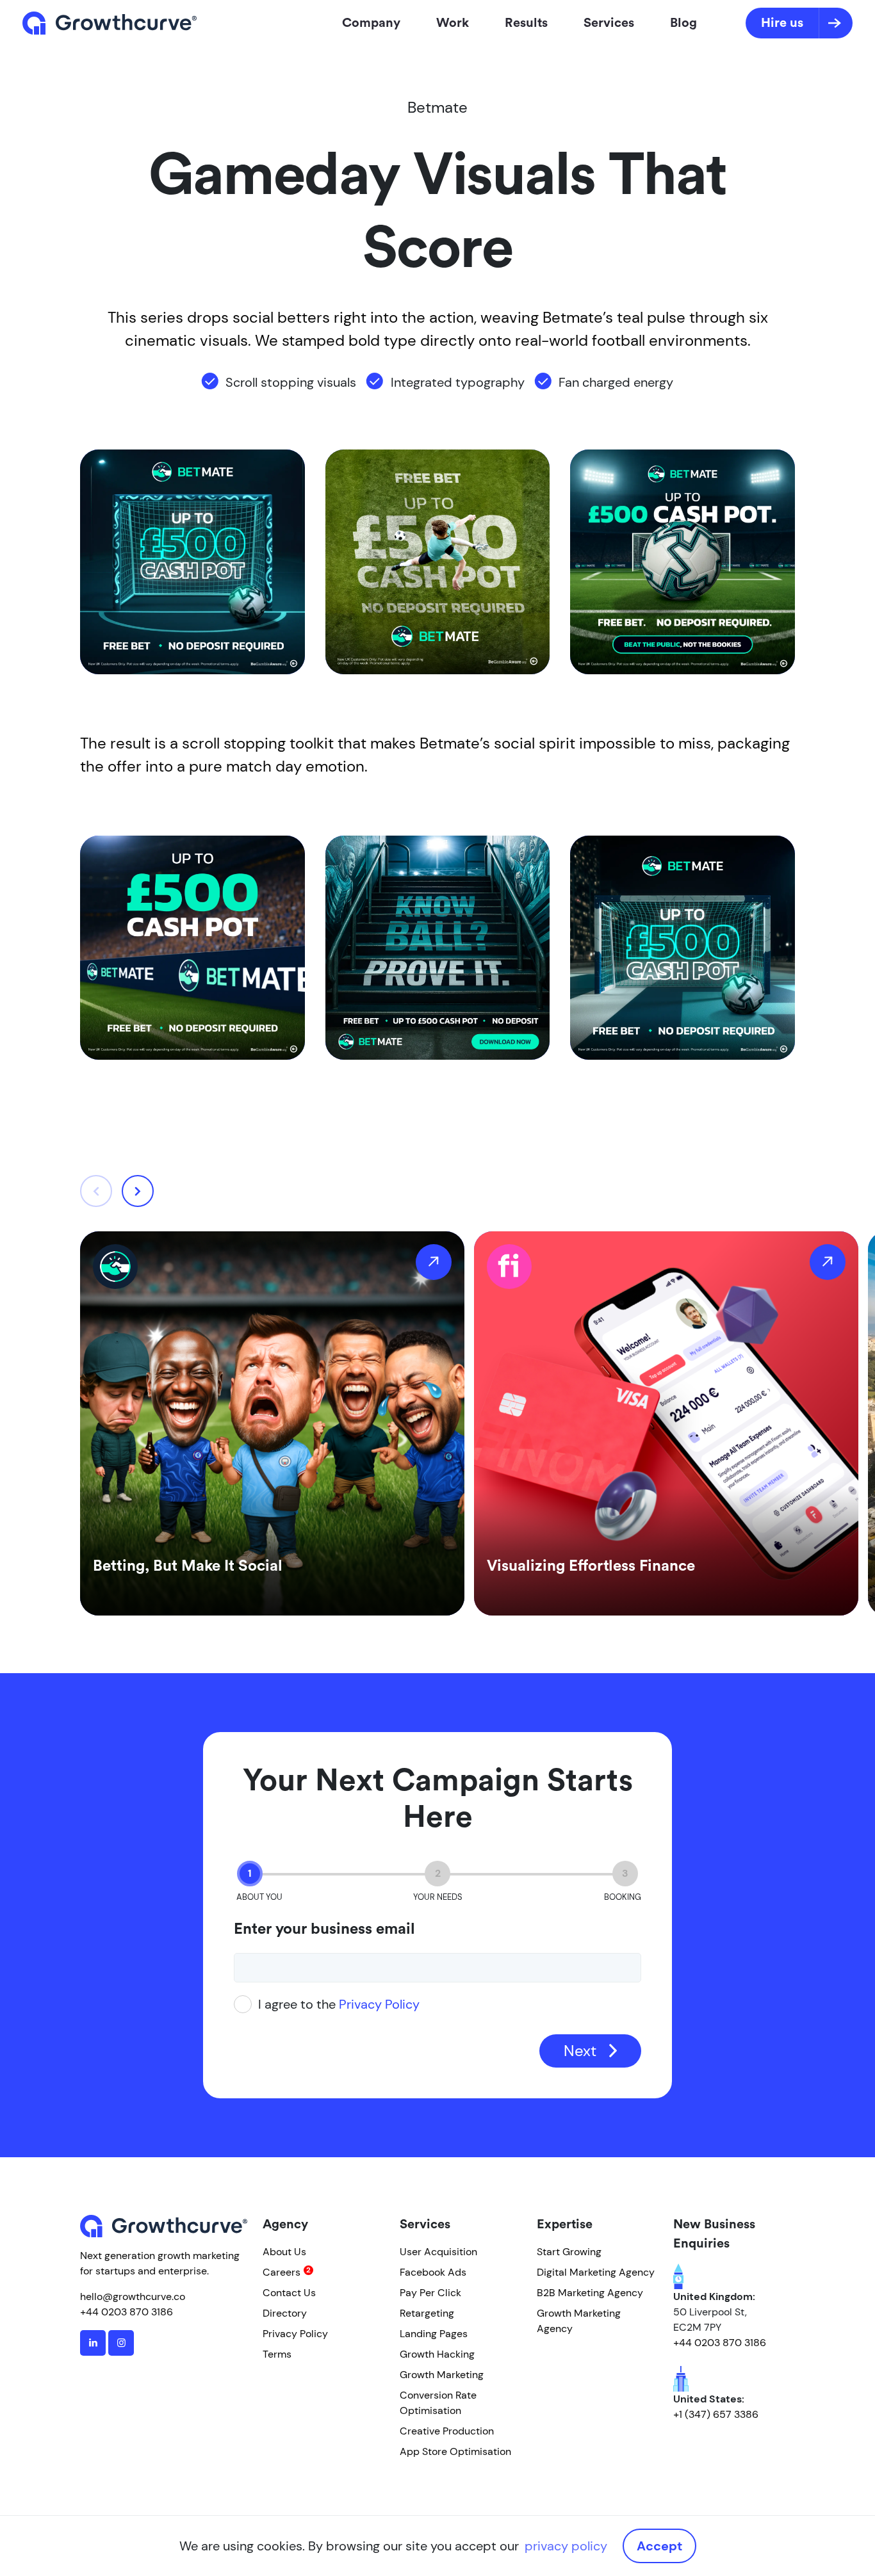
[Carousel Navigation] (117, 1191)
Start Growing (569, 2252)
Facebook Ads (433, 2272)
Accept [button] (659, 2546)
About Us (284, 2252)
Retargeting (427, 2313)
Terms (277, 2354)
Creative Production (447, 2431)
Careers (282, 2272)
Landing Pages (434, 2334)
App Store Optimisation (455, 2451)
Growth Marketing (442, 2375)
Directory (285, 2313)
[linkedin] (93, 2343)
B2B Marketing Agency (590, 2293)
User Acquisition (438, 2252)
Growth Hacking (437, 2354)
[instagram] (121, 2343)
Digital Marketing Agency (596, 2272)
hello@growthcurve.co (133, 2297)
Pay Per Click (430, 2293)
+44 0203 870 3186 (127, 2312)
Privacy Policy (379, 2004)
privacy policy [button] (566, 2546)
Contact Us (289, 2293)
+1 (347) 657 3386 (716, 2414)
